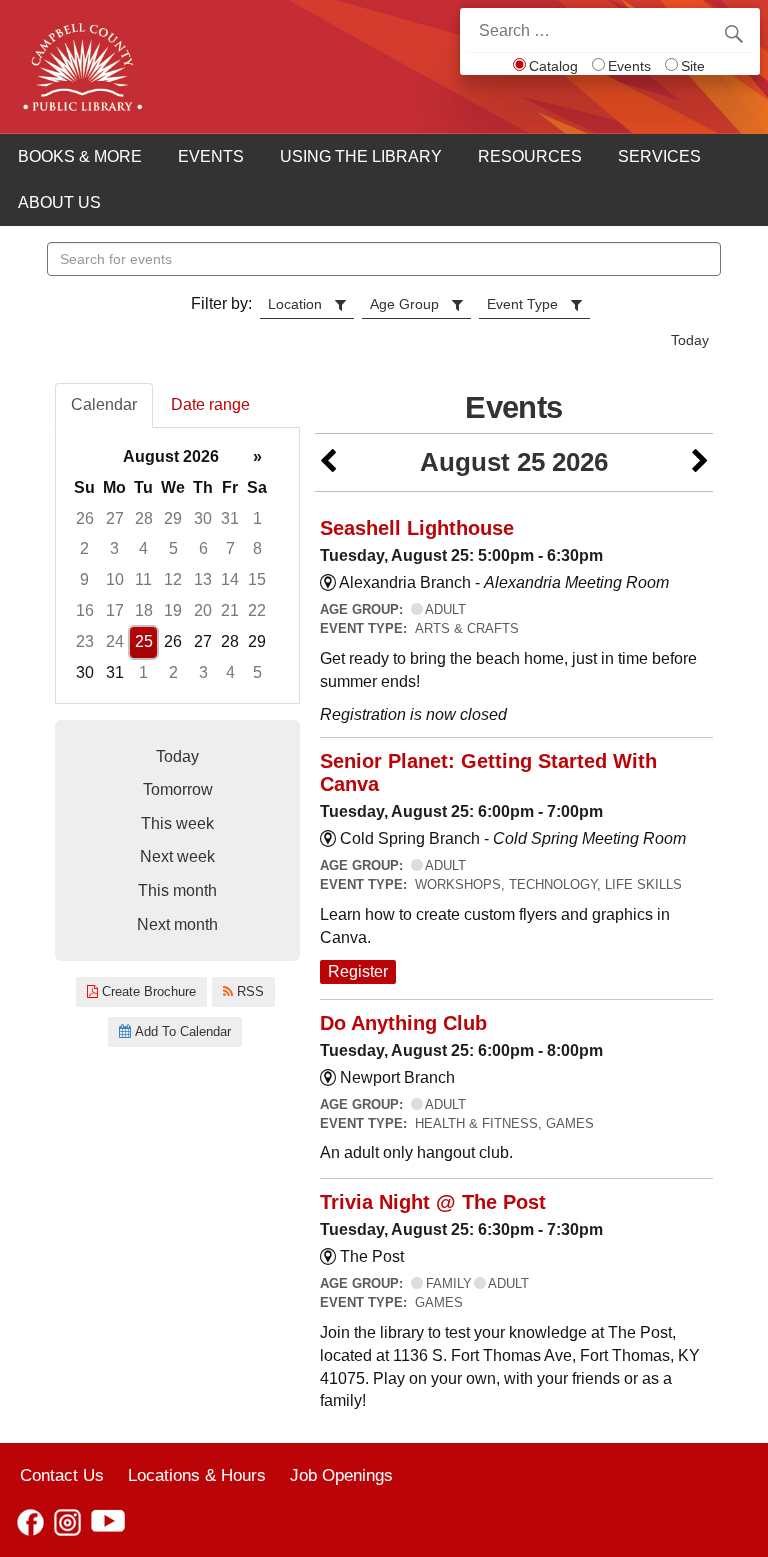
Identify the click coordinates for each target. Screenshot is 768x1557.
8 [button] (257, 548)
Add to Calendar (181, 1031)
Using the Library (361, 156)
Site (693, 66)
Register (358, 971)
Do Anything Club (403, 1023)
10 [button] (115, 579)
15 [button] (257, 579)
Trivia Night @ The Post (433, 1202)
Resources (530, 156)
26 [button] (85, 518)
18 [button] (144, 610)
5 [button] (173, 548)
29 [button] (173, 518)
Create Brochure (147, 991)
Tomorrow (178, 789)
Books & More (80, 156)
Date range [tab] (210, 404)
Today (690, 340)
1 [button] (257, 518)
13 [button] (203, 579)
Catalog (553, 66)
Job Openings (341, 1475)
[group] (177, 565)
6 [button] (203, 548)
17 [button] (115, 610)
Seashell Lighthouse (417, 528)
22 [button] (257, 610)
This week (177, 823)
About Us (59, 202)
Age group (404, 304)
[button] (328, 462)
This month (177, 890)
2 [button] (84, 548)
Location (295, 304)
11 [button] (143, 579)
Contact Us (62, 1475)
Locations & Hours (197, 1475)
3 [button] (114, 548)
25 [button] (144, 641)
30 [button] (203, 518)
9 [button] (84, 579)
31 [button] (230, 518)
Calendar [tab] (104, 404)
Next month (177, 924)
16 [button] (85, 610)
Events (629, 66)
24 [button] (115, 641)
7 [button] (230, 548)
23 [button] (85, 641)
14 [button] (230, 579)
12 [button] (173, 579)
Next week (177, 856)
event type (522, 304)
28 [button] (144, 518)
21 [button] (230, 610)
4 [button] (143, 548)
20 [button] (203, 610)
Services (659, 156)
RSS (248, 991)
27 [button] (115, 518)
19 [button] (173, 610)
